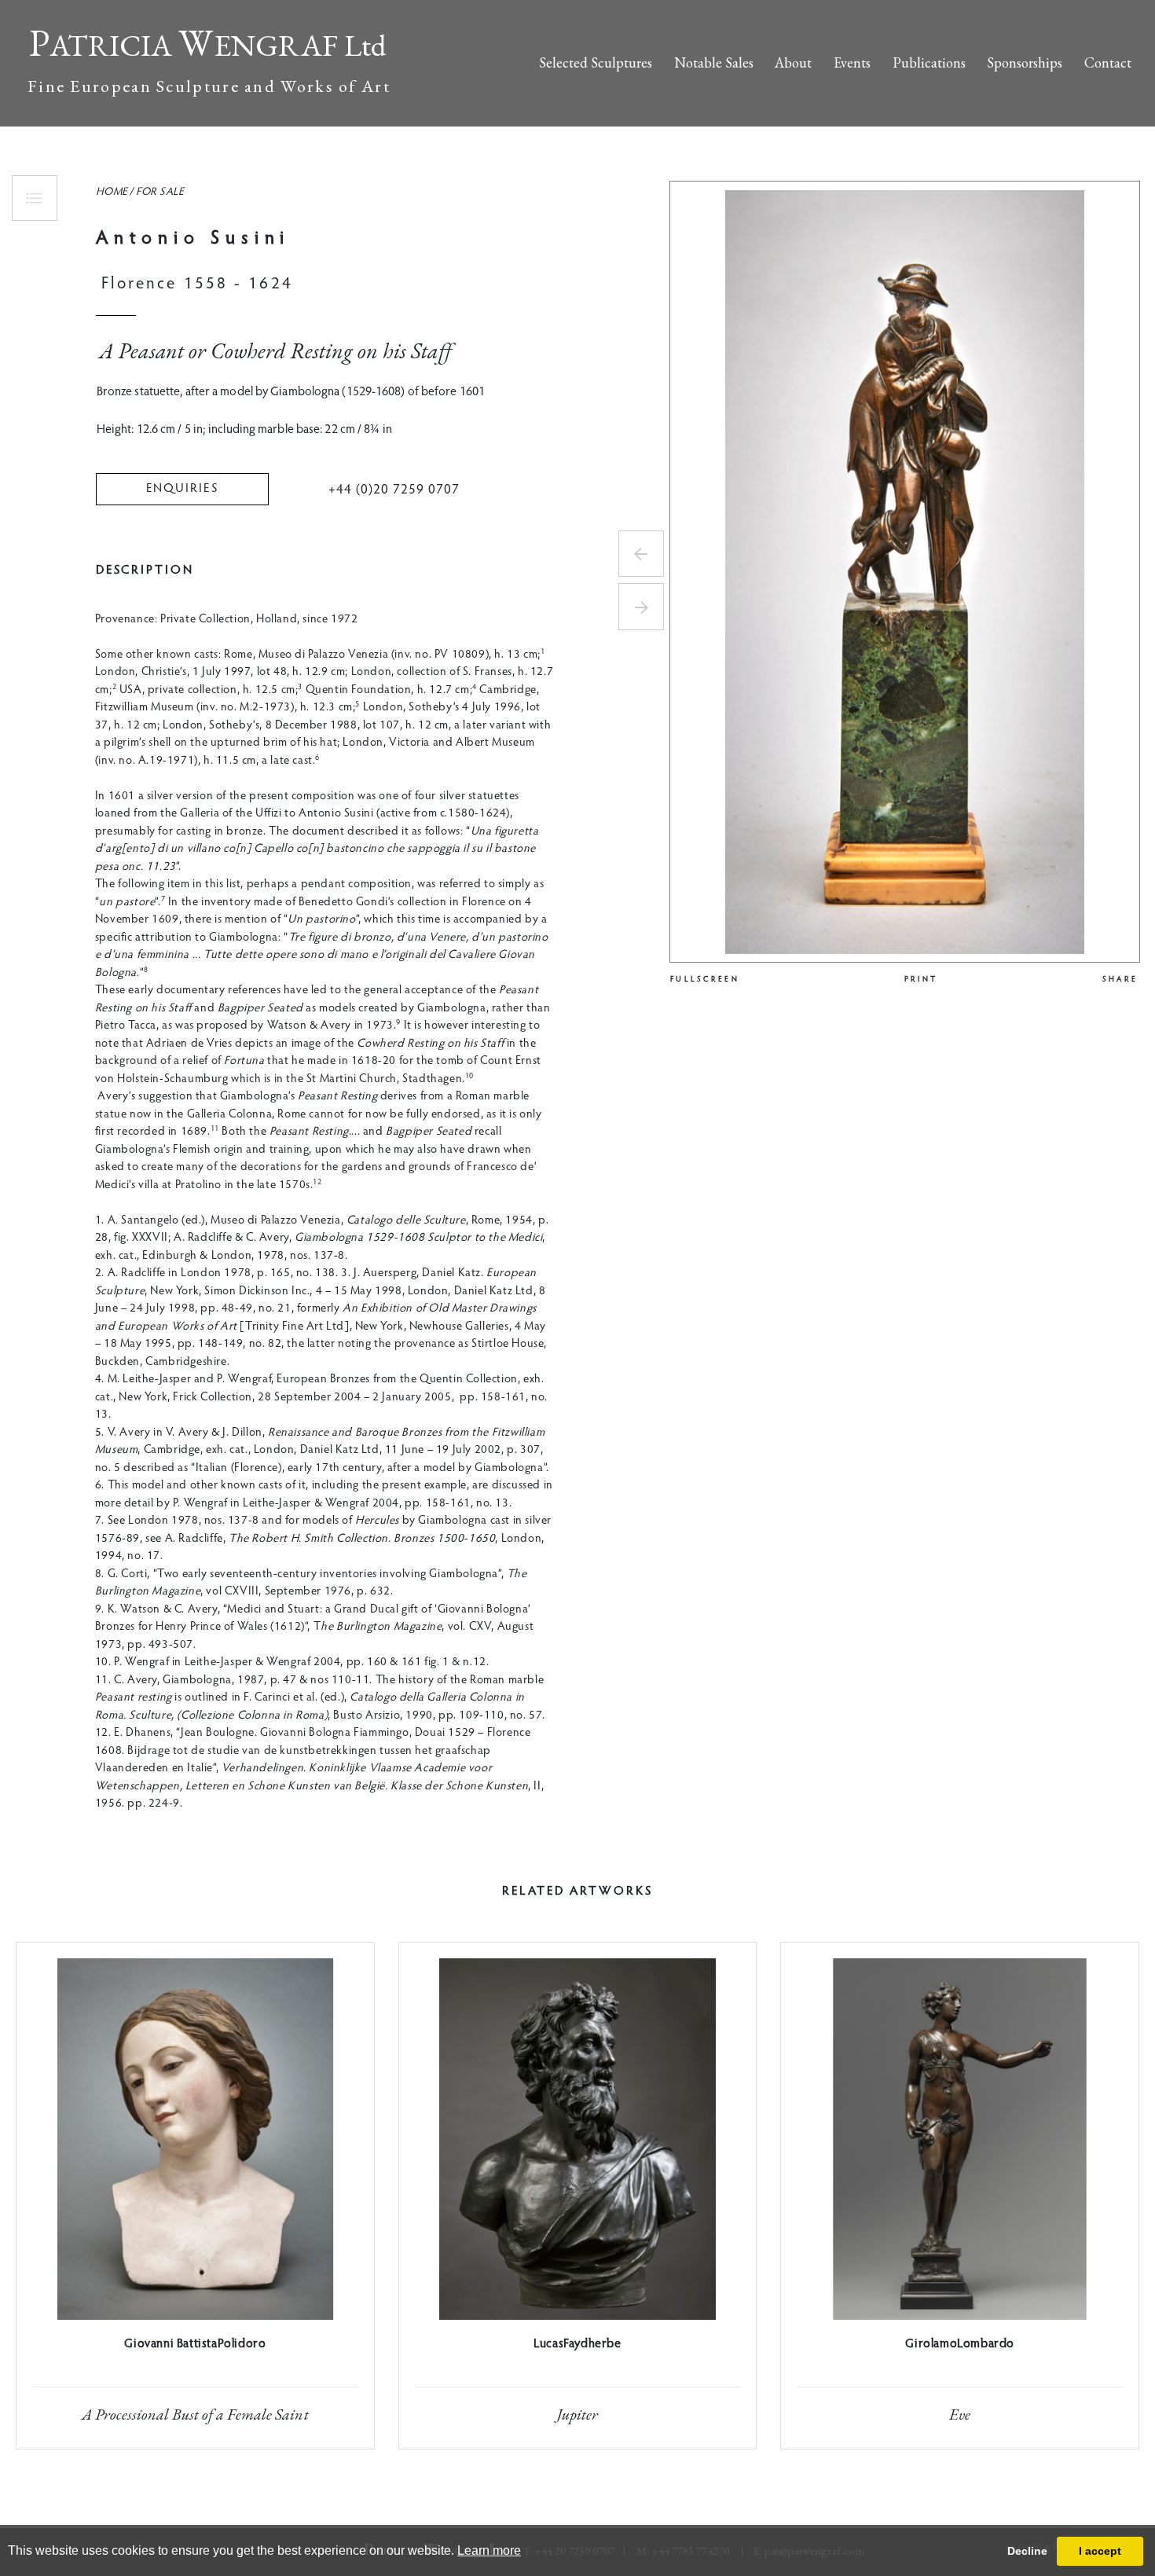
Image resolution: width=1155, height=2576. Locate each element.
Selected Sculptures (596, 62)
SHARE (1120, 980)
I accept (1100, 2551)
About (793, 62)
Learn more (489, 2550)
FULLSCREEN (705, 980)
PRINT (921, 980)
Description (145, 571)
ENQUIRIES (182, 489)
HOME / (115, 193)
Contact (1108, 62)
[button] (641, 554)
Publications (929, 62)
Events (852, 62)
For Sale (159, 193)
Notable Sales (714, 62)
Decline (1027, 2551)
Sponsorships (1025, 62)
